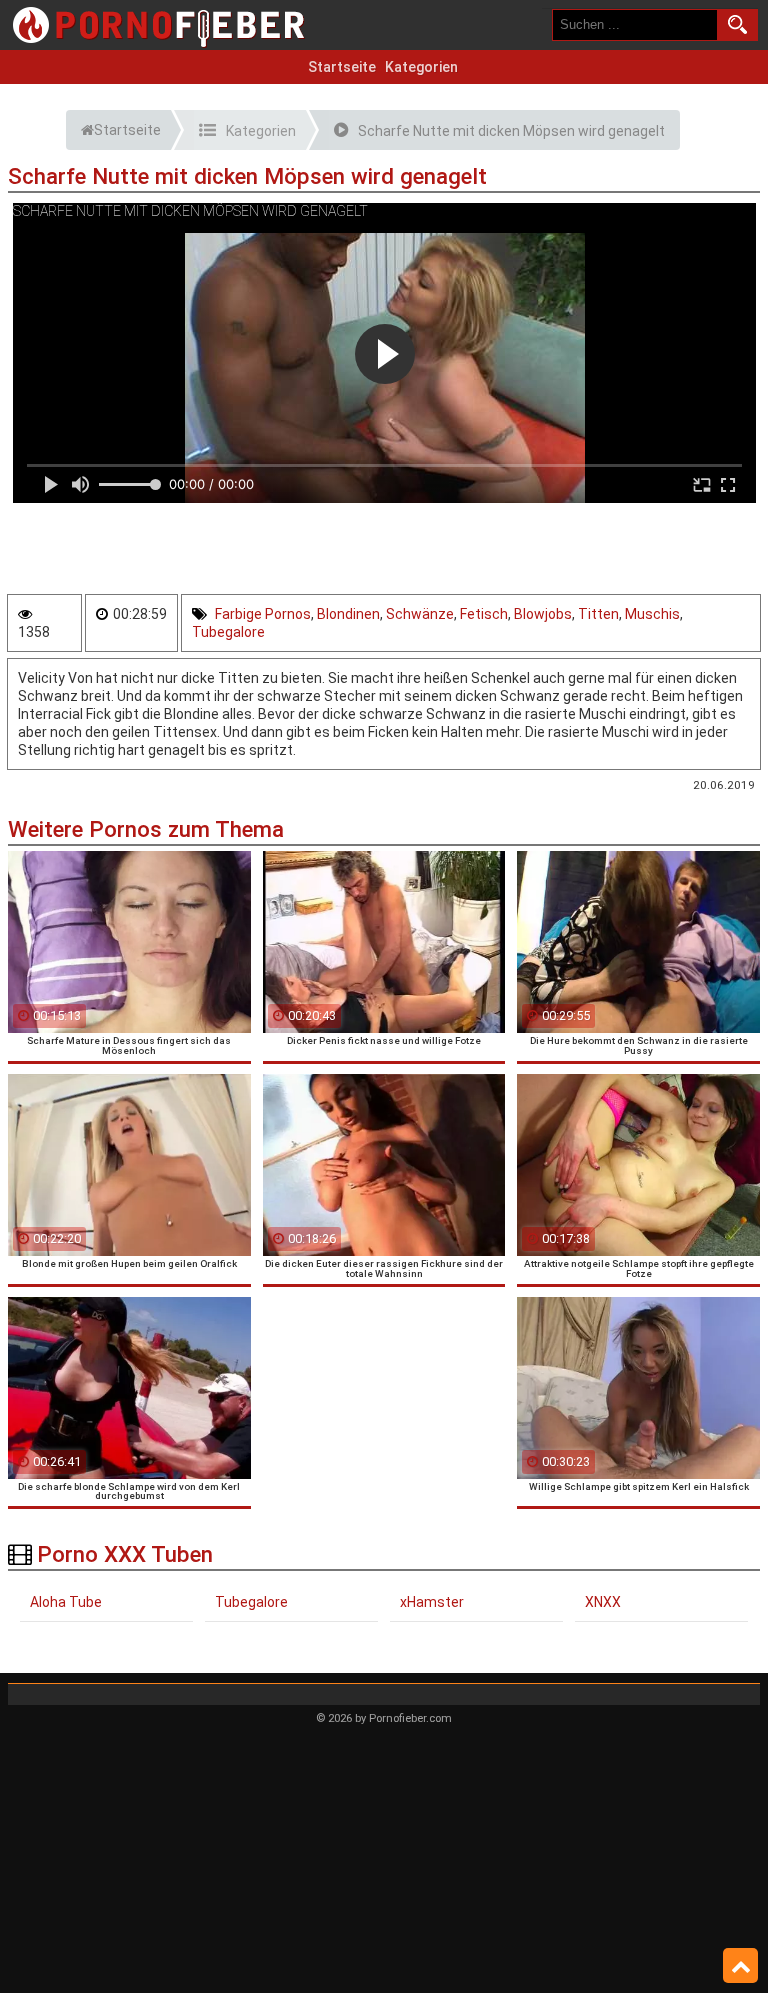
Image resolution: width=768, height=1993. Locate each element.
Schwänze (420, 614)
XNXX (603, 1602)
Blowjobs (543, 614)
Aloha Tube (66, 1602)
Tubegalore (228, 632)
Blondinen (348, 614)
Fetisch (484, 614)
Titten (598, 614)
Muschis (652, 614)
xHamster (432, 1602)
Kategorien (421, 67)
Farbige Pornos (263, 614)
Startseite (342, 67)
